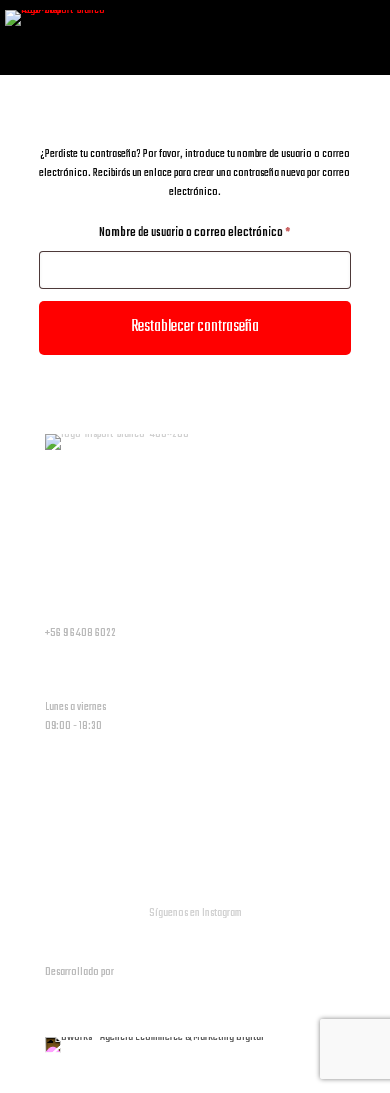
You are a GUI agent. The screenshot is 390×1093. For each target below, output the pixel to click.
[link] (154, 1045)
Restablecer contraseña (195, 327)
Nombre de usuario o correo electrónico (219, 232)
